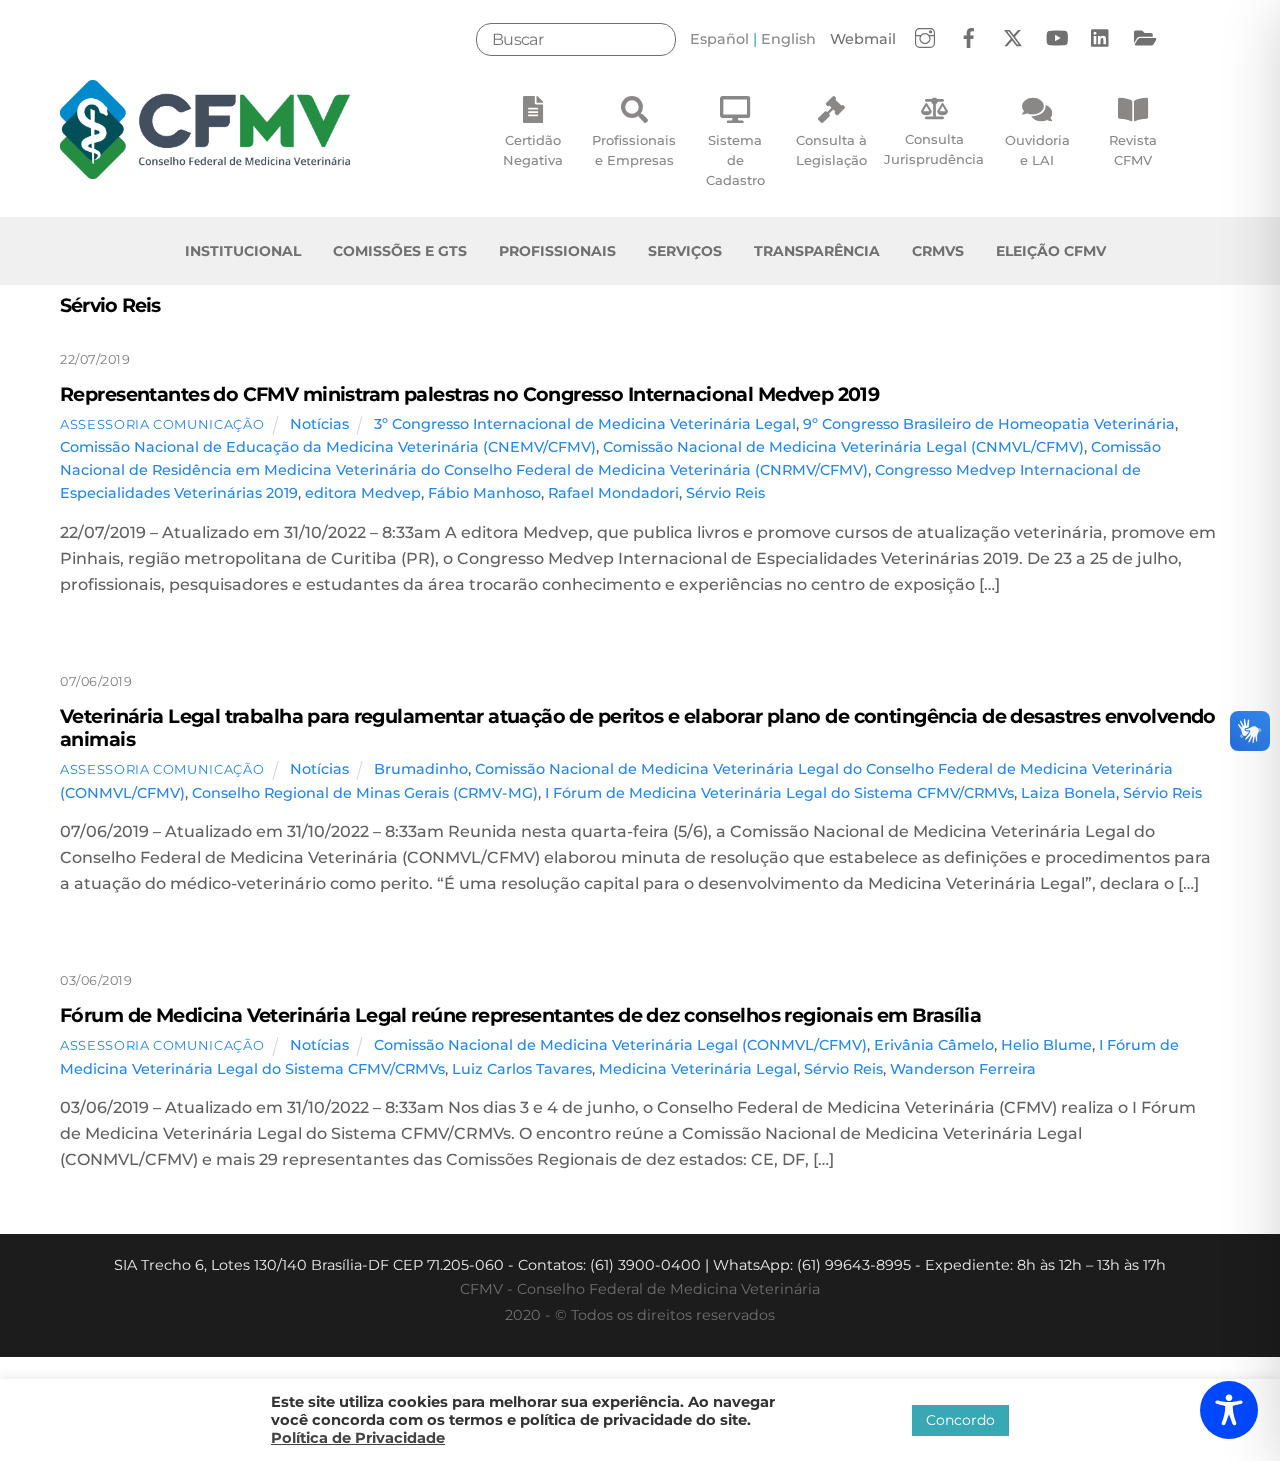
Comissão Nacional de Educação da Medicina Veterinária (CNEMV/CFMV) (328, 447)
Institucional (243, 251)
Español (719, 39)
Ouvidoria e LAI (1037, 150)
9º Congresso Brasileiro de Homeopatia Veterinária (989, 424)
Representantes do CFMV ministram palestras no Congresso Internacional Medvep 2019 (469, 394)
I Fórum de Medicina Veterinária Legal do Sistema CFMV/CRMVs (779, 793)
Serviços (685, 251)
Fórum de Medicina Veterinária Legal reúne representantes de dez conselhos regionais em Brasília (520, 1015)
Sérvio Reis (725, 493)
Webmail (863, 39)
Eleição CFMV (1051, 251)
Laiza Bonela (1068, 793)
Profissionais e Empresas (634, 150)
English (788, 39)
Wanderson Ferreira (963, 1069)
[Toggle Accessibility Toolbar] (1229, 1410)
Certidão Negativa (533, 150)
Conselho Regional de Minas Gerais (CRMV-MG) (365, 793)
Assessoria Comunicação (162, 424)
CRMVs (938, 251)
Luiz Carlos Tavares (522, 1069)
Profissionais (557, 251)
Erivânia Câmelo (934, 1045)
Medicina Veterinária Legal (698, 1069)
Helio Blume (1046, 1045)
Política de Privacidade (358, 1438)
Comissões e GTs (400, 251)
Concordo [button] (960, 1420)
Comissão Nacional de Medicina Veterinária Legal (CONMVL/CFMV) (620, 1045)
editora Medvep (363, 493)
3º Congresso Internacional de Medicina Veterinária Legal (585, 424)
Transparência (817, 251)
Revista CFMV (1133, 150)
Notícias (319, 424)
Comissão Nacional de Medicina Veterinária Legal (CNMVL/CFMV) (843, 447)
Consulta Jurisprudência (934, 149)
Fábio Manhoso (484, 493)
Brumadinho (421, 769)
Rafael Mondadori (613, 493)
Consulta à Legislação (831, 150)
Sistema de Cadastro (735, 160)
